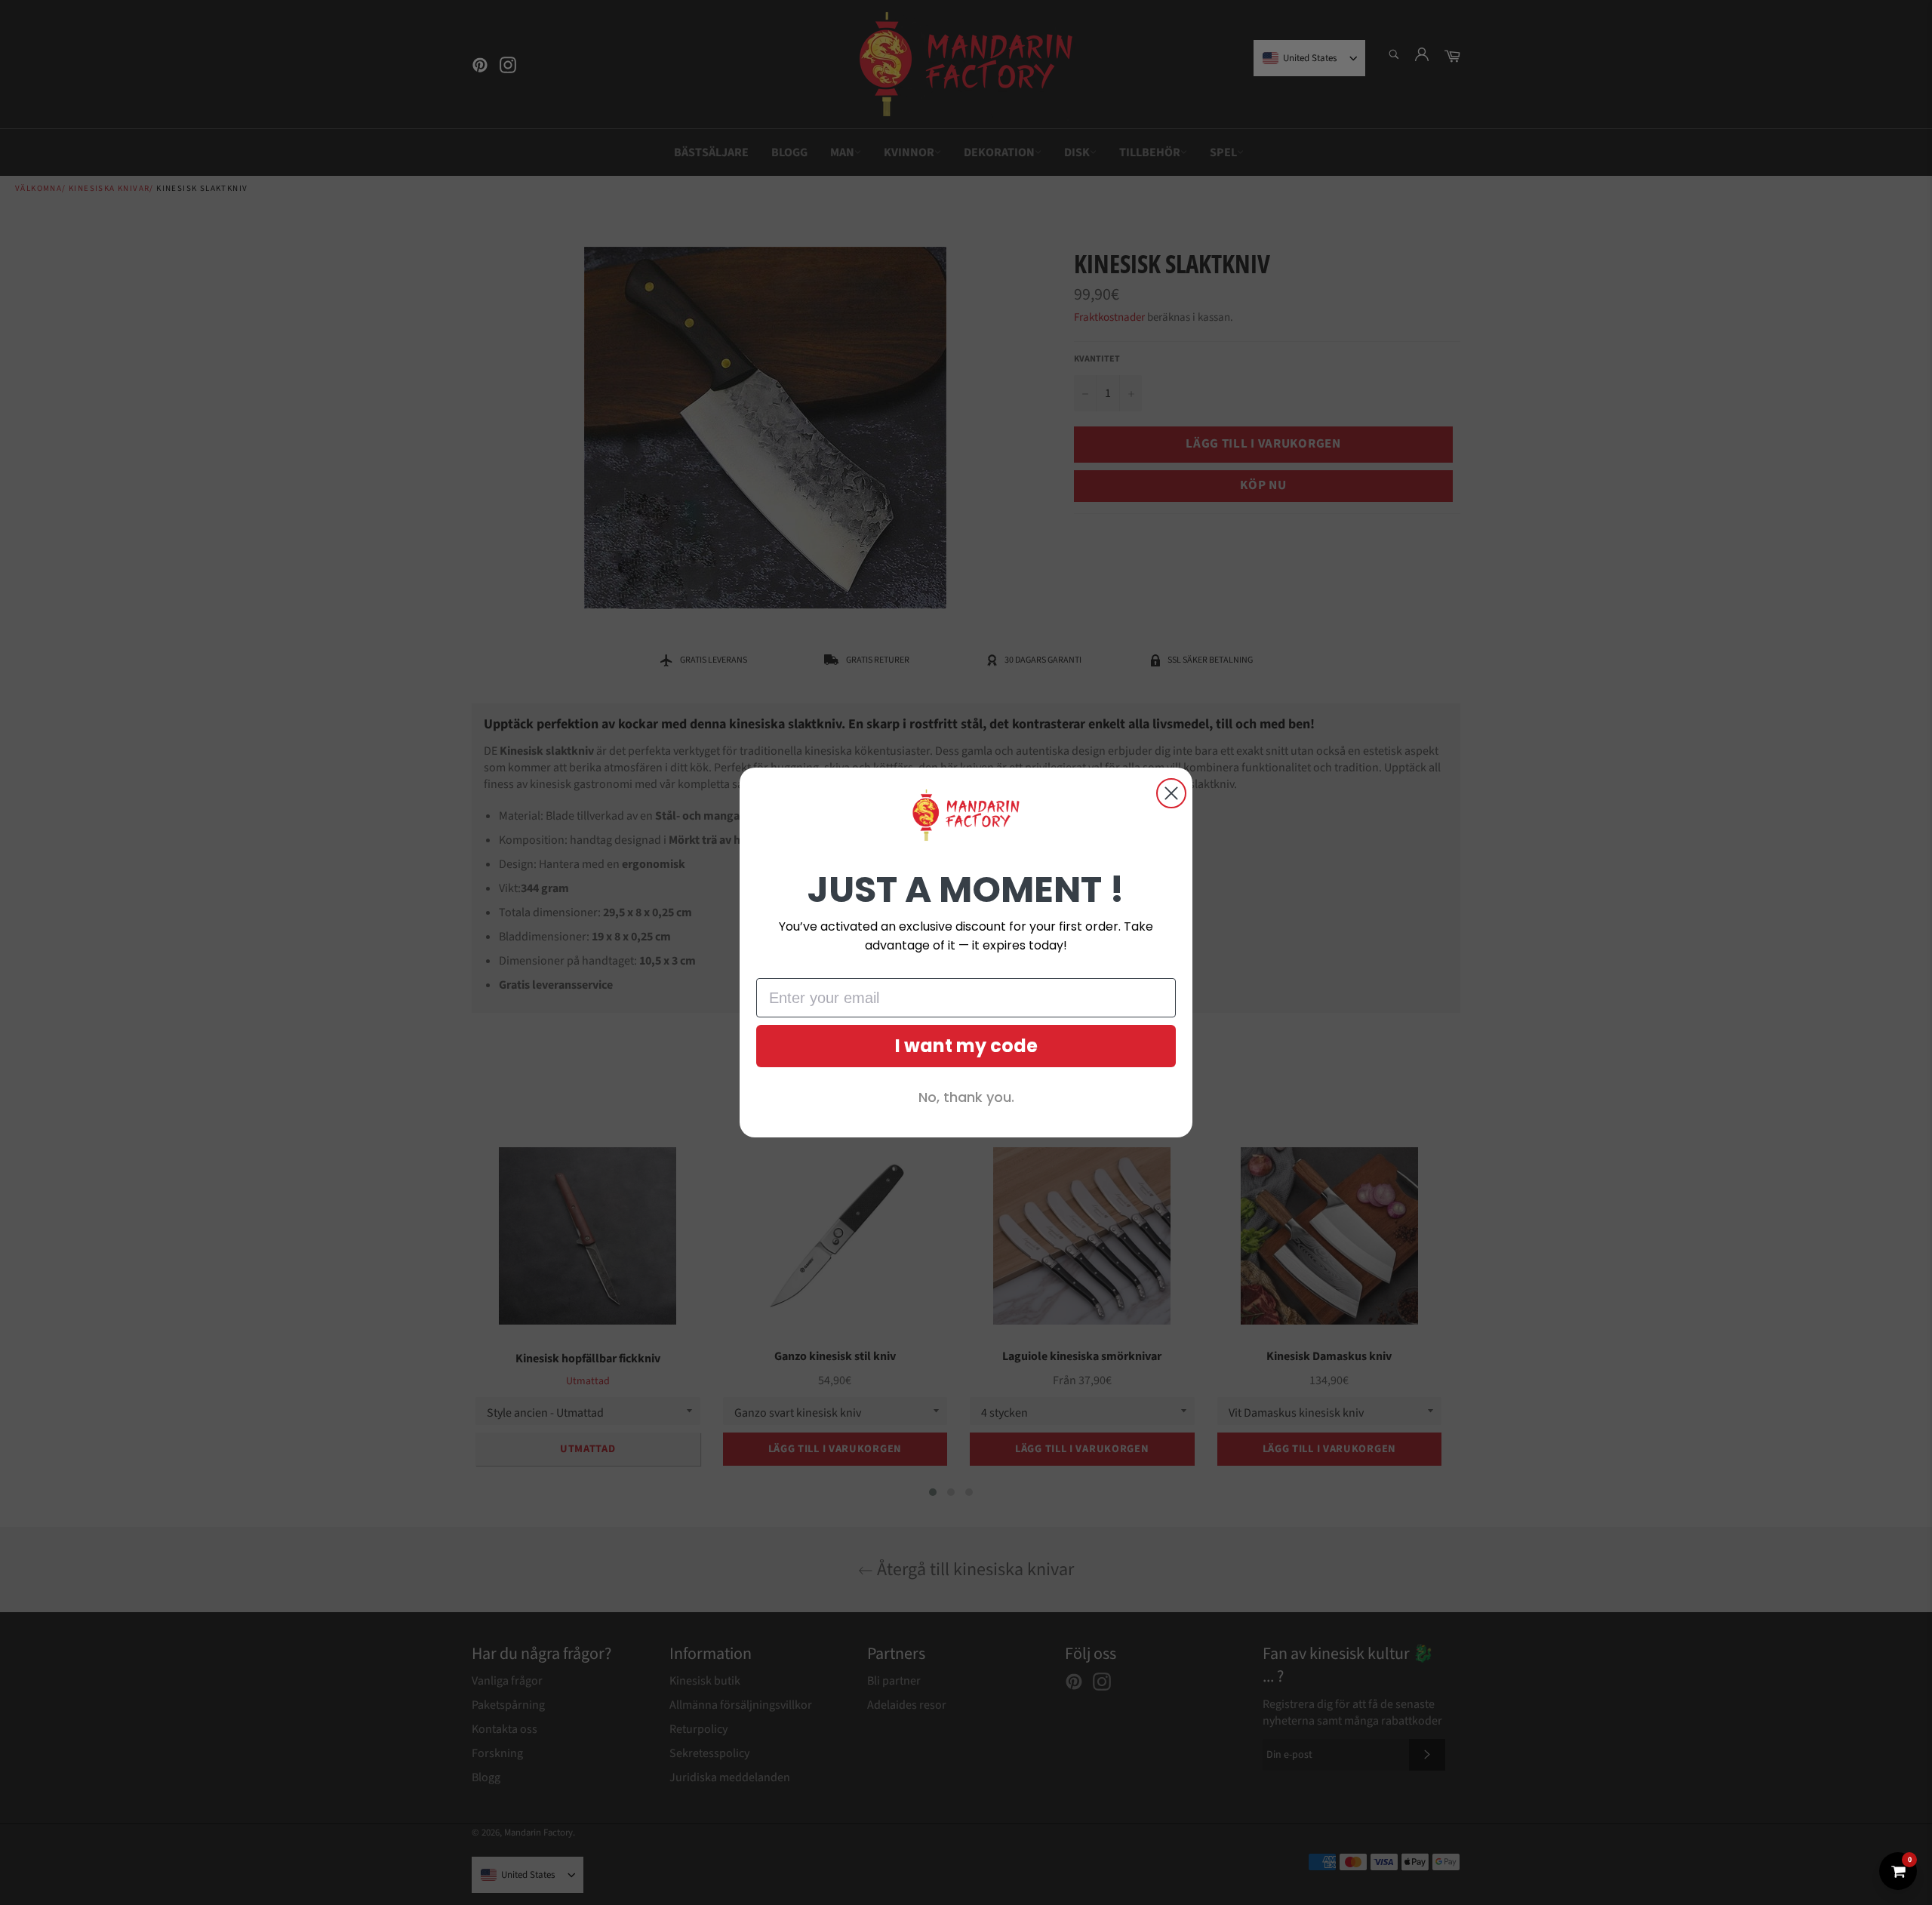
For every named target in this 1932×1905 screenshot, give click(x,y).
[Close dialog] (1171, 793)
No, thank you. (966, 1097)
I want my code (966, 1046)
